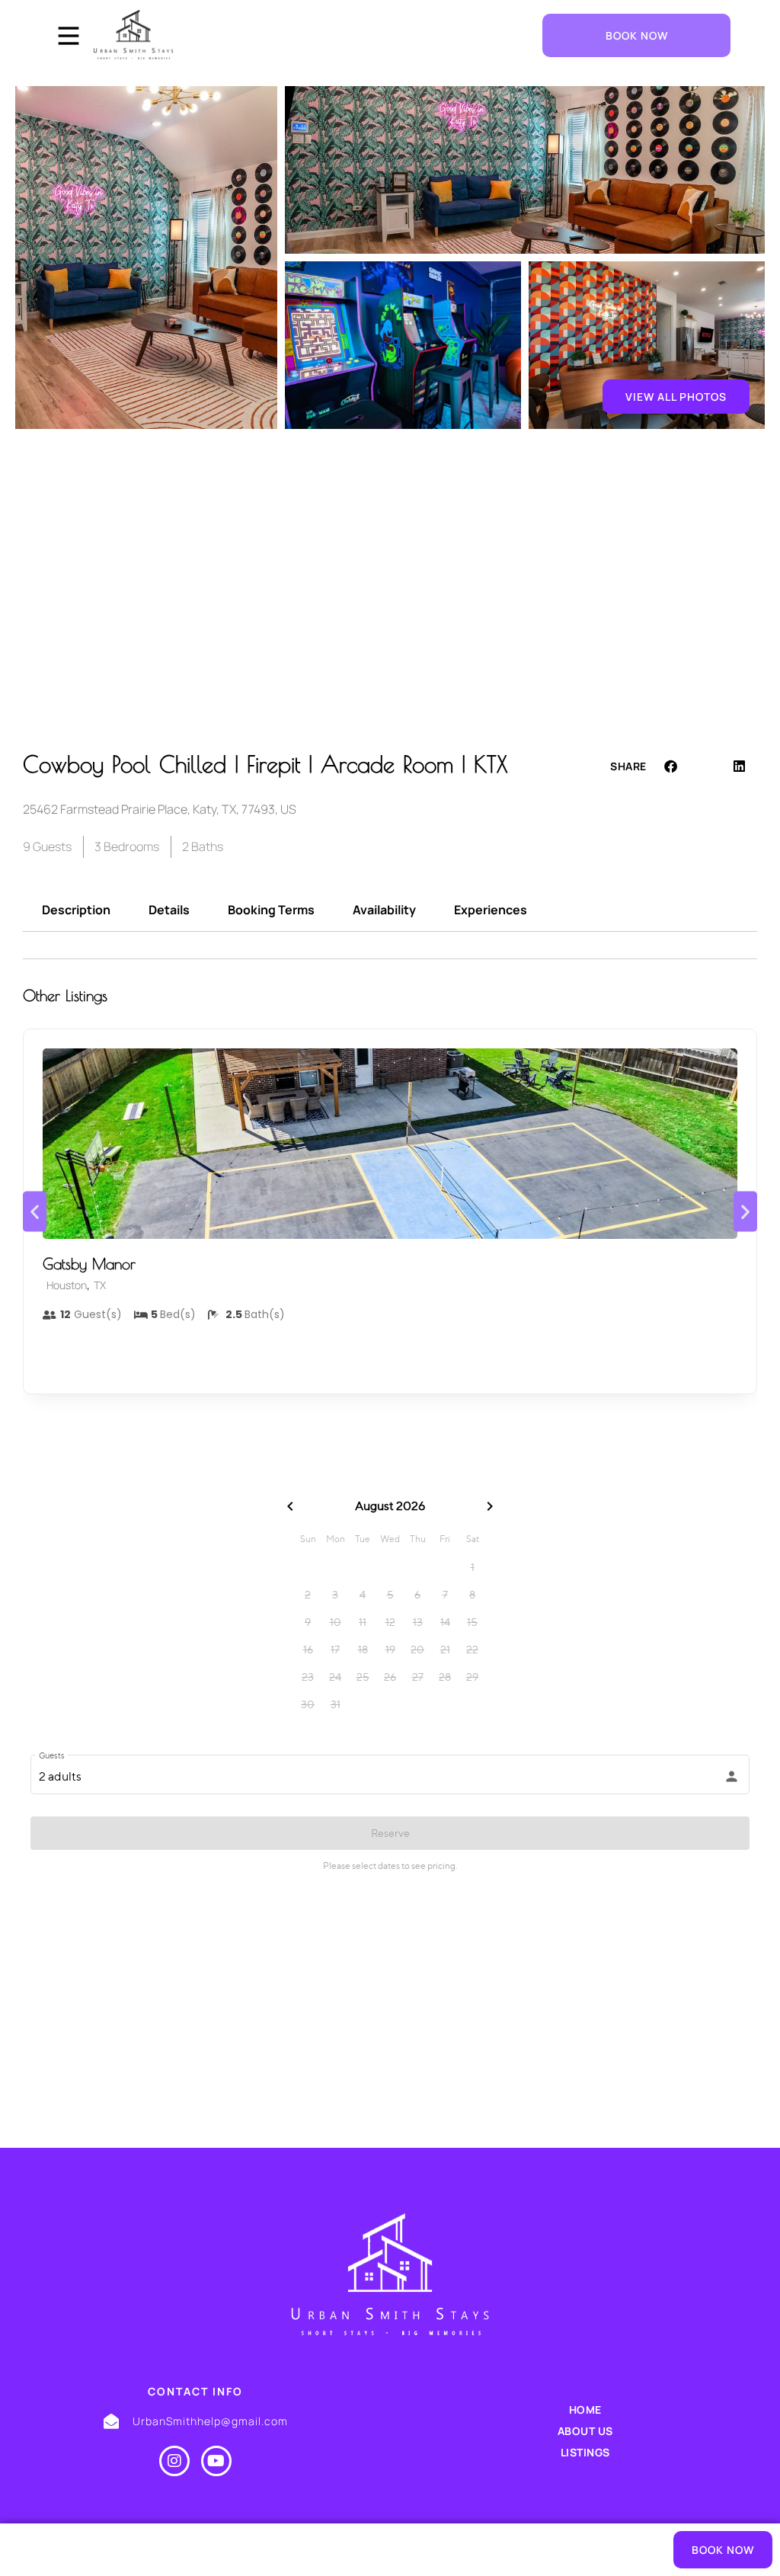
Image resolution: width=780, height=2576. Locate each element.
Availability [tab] (384, 910)
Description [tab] (76, 910)
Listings (585, 2452)
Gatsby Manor (89, 1264)
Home (585, 2410)
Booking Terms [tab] (271, 910)
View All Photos (676, 397)
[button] (671, 766)
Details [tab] (169, 910)
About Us (585, 2431)
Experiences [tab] (491, 910)
